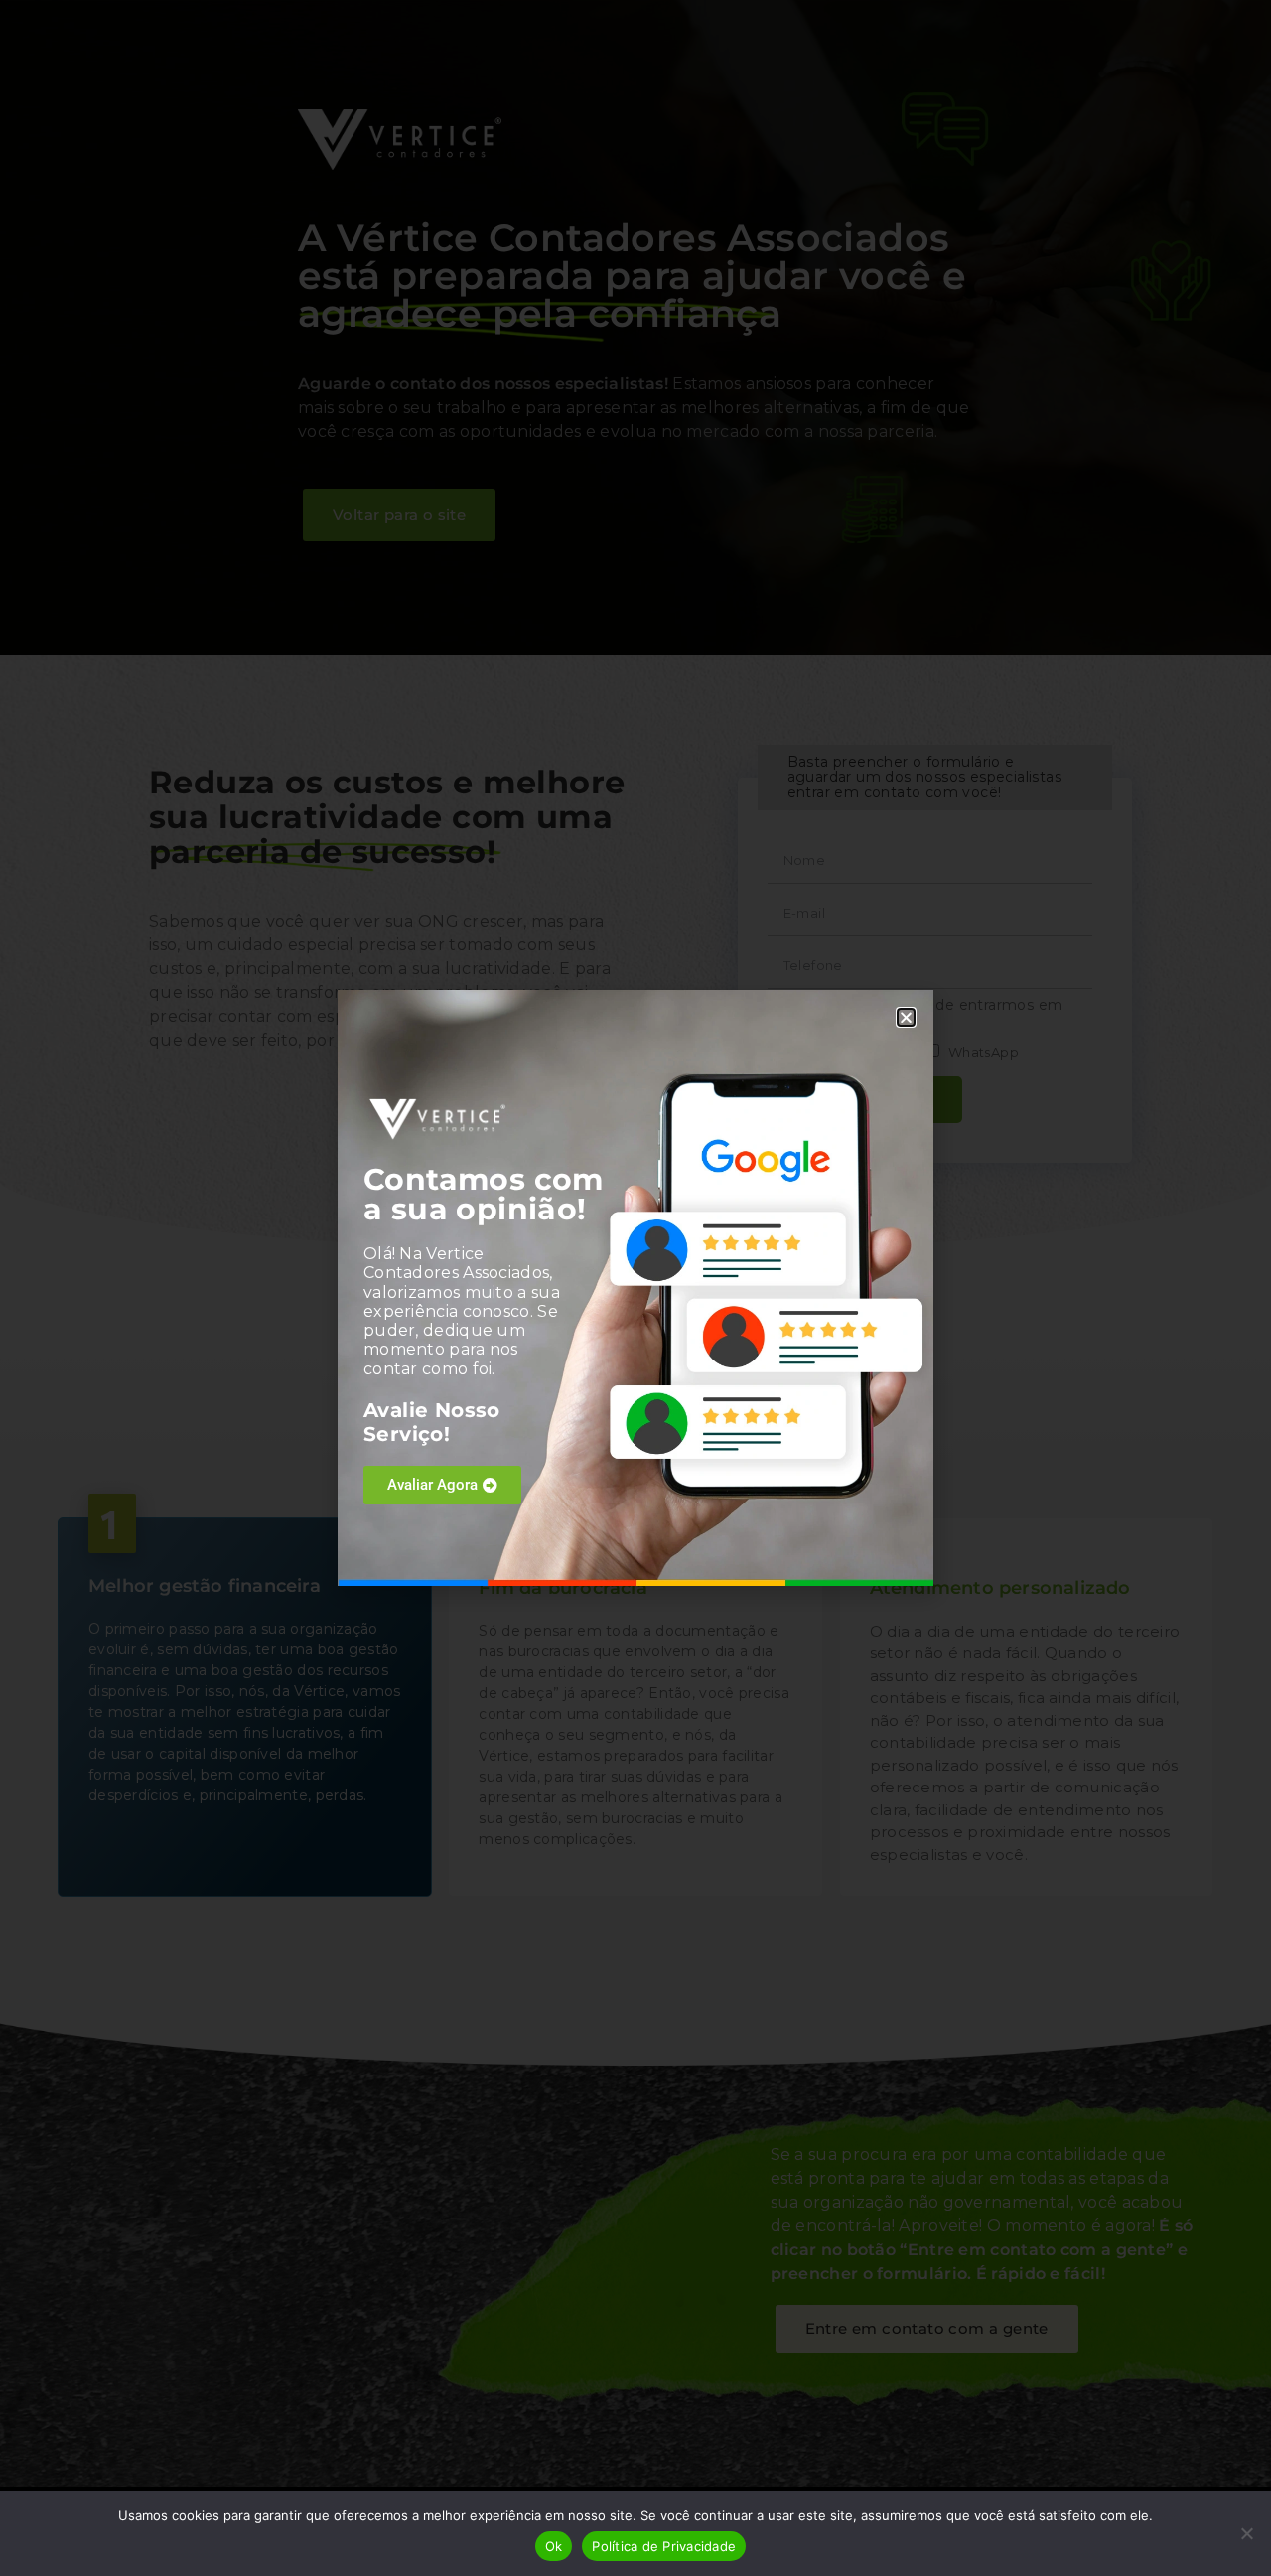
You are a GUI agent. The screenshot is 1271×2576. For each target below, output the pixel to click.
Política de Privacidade (664, 2546)
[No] (1246, 2533)
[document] (635, 1288)
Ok (554, 2546)
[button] (906, 1017)
